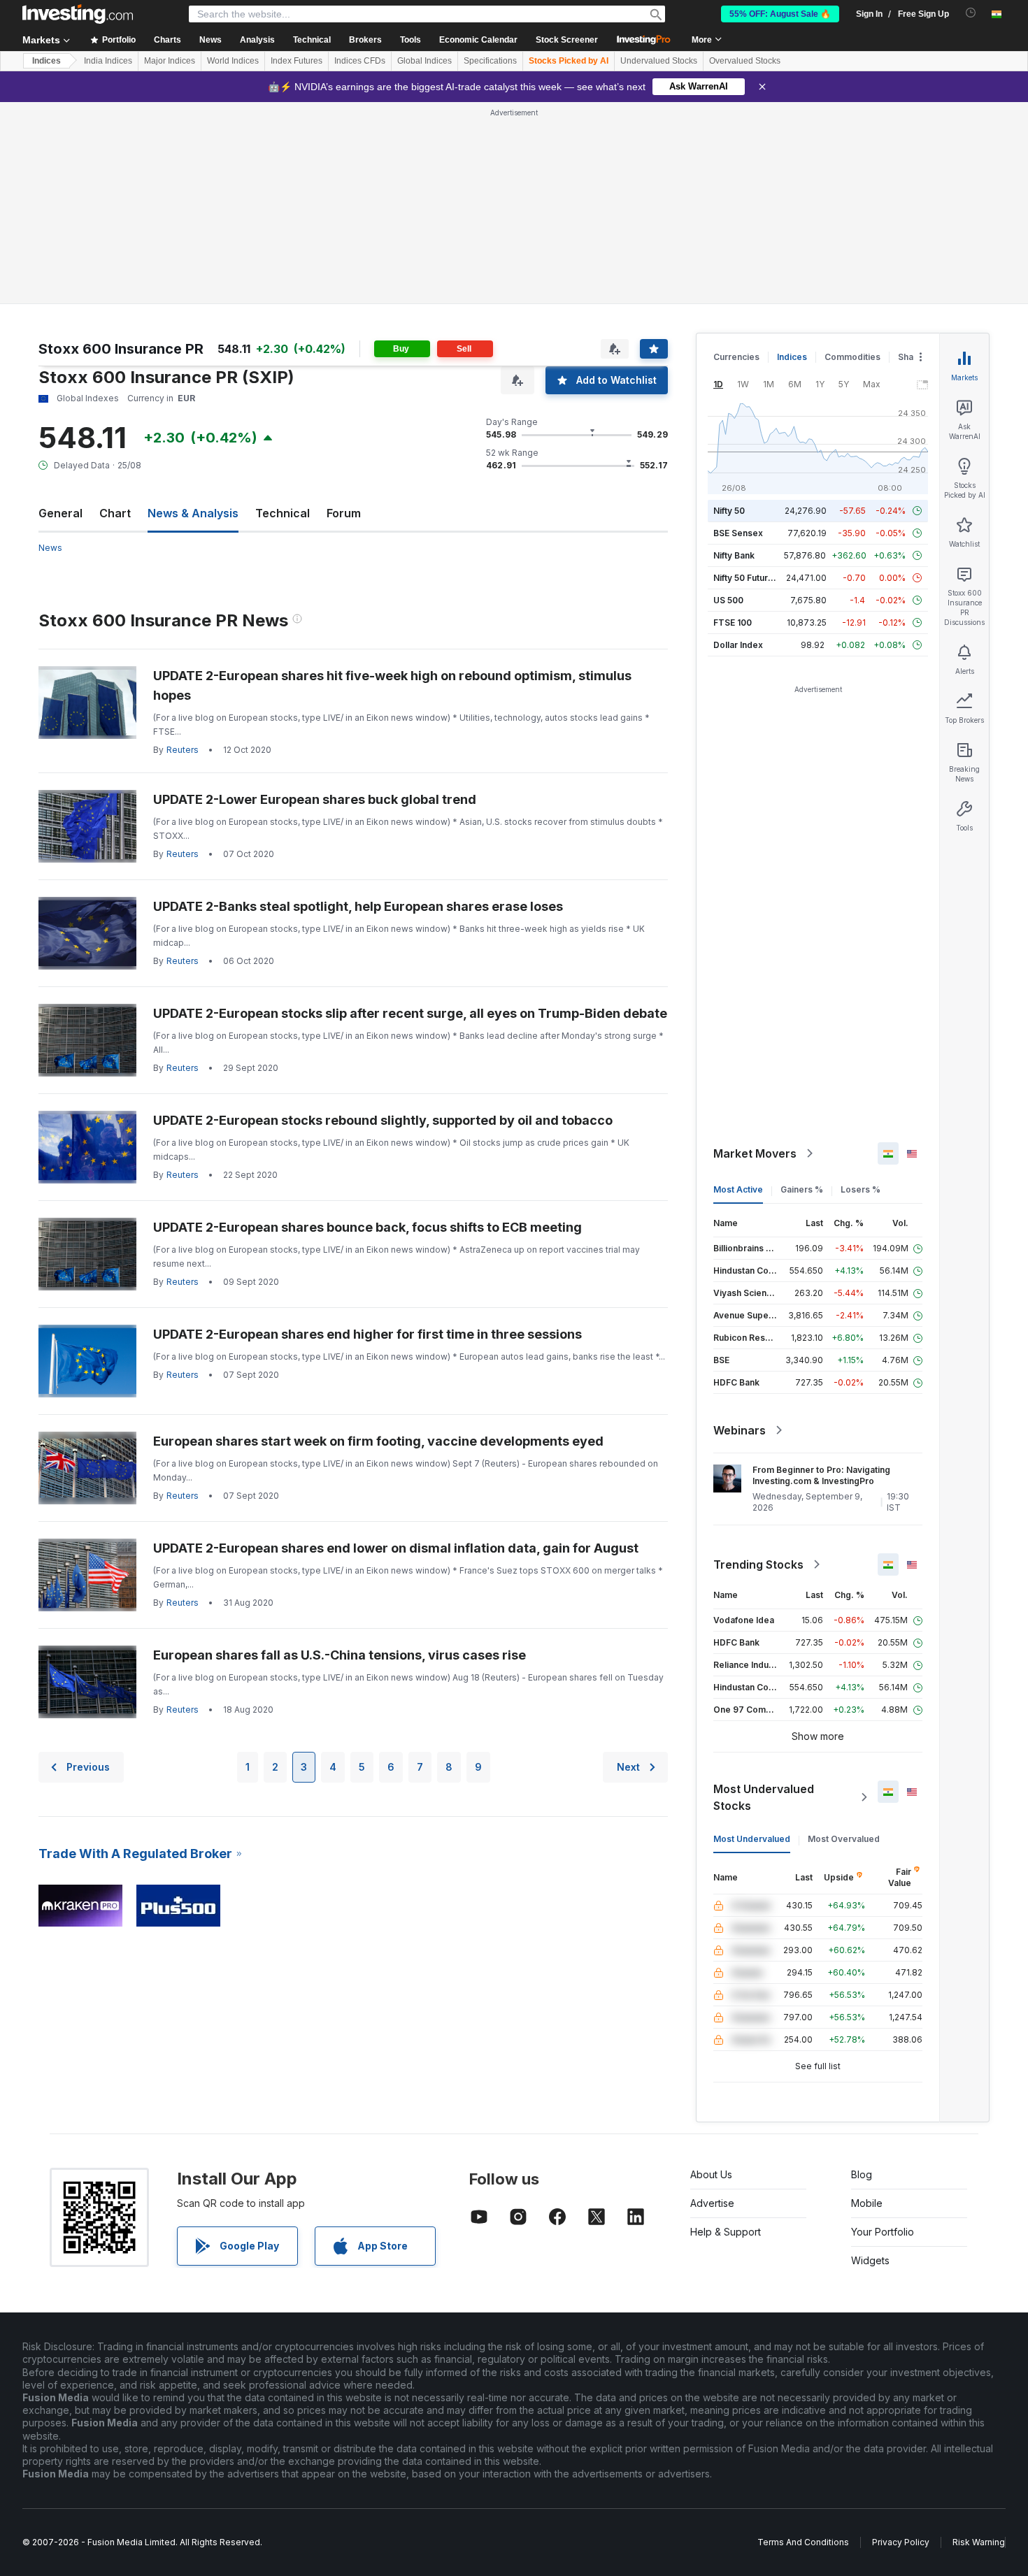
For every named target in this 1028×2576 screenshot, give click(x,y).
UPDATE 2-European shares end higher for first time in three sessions (367, 1334)
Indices (47, 61)
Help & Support (726, 2232)
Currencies (736, 357)
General (60, 513)
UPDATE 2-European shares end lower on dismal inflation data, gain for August (396, 1548)
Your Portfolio (883, 2232)
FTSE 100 (733, 623)
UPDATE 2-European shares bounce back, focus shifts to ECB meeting (367, 1227)
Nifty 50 (729, 511)
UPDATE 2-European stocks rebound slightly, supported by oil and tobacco (383, 1120)
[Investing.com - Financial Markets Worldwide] (78, 14)
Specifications (490, 61)
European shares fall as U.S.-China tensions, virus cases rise (340, 1655)
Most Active (738, 1189)
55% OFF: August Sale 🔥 (780, 14)
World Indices (233, 61)
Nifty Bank (734, 555)
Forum (344, 513)
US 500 (728, 600)
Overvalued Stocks (745, 61)
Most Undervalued (752, 1839)
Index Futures (297, 61)
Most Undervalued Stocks (764, 1797)
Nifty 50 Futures (746, 578)
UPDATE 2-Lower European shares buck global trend (315, 799)
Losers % (861, 1189)
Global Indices (424, 61)
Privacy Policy (901, 2542)
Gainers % (802, 1189)
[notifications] (971, 13)
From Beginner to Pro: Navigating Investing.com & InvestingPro (821, 1475)
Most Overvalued (844, 1839)
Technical (283, 513)
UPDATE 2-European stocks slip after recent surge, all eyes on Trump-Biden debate (410, 1013)
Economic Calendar (478, 40)
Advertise (712, 2203)
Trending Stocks (758, 1564)
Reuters (183, 750)
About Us (711, 2174)
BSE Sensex (738, 533)
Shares (913, 357)
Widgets (870, 2260)
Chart (115, 513)
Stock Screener (567, 40)
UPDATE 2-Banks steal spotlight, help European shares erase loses (358, 906)
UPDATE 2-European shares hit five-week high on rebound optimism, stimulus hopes (392, 685)
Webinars (740, 1430)
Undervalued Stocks (659, 61)
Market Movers (755, 1153)
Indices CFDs (360, 61)
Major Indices (170, 61)
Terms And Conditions (803, 2542)
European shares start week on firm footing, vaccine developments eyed (378, 1441)
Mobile (867, 2203)
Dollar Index (738, 645)
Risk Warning (979, 2542)
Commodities (852, 357)
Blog (862, 2174)
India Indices (108, 61)
